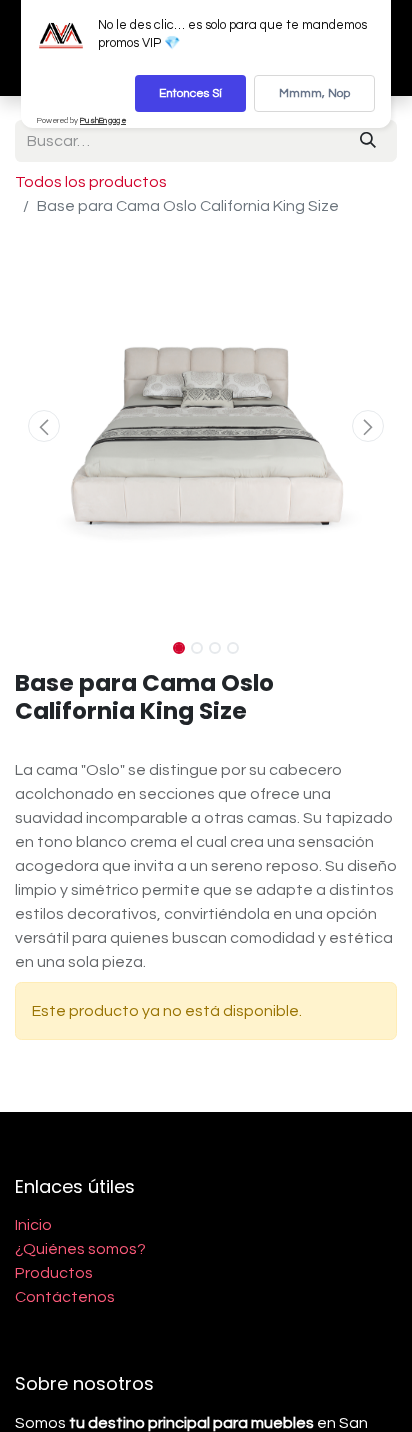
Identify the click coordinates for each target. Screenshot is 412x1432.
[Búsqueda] (368, 141)
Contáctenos (65, 1297)
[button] (43, 426)
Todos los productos (91, 182)
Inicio (33, 1225)
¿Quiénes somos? (80, 1249)
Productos (54, 1273)
